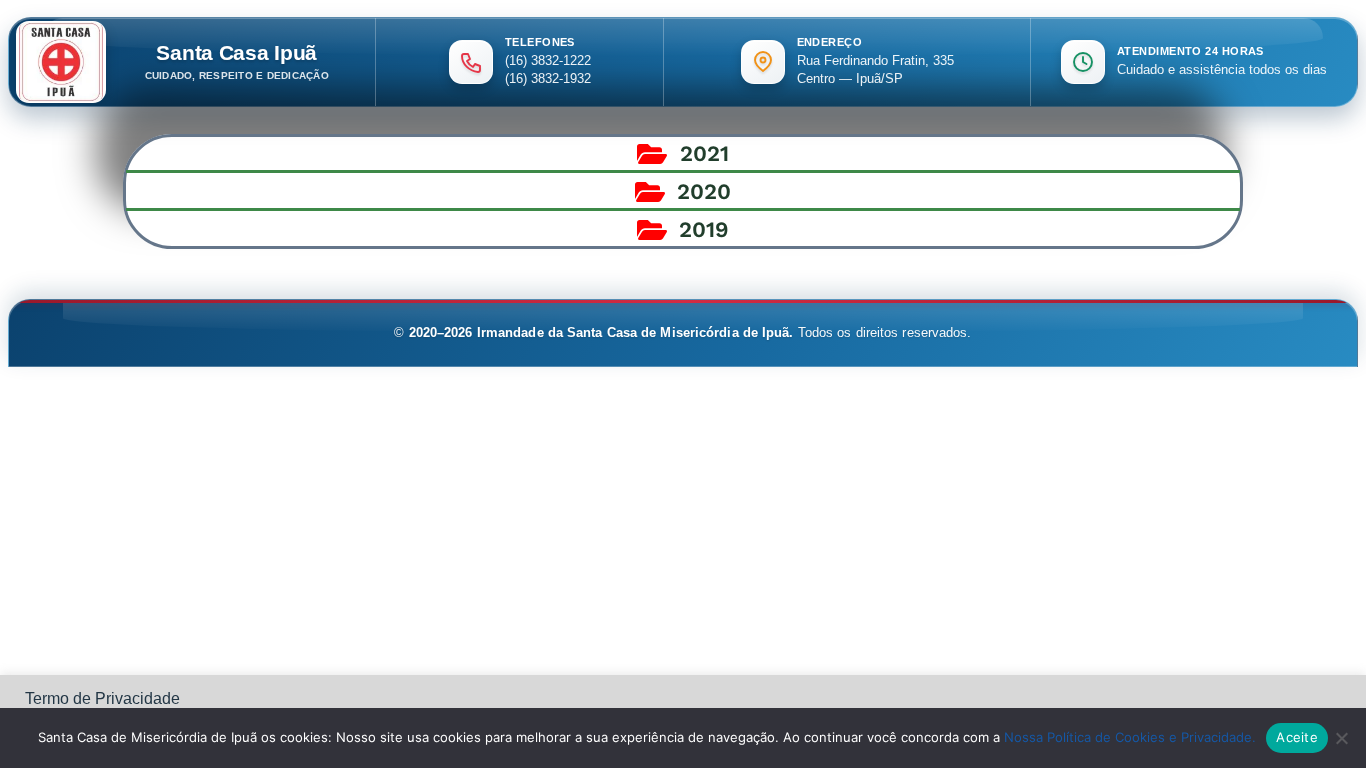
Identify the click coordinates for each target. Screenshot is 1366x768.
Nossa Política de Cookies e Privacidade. (1130, 737)
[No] (1341, 738)
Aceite (1297, 737)
